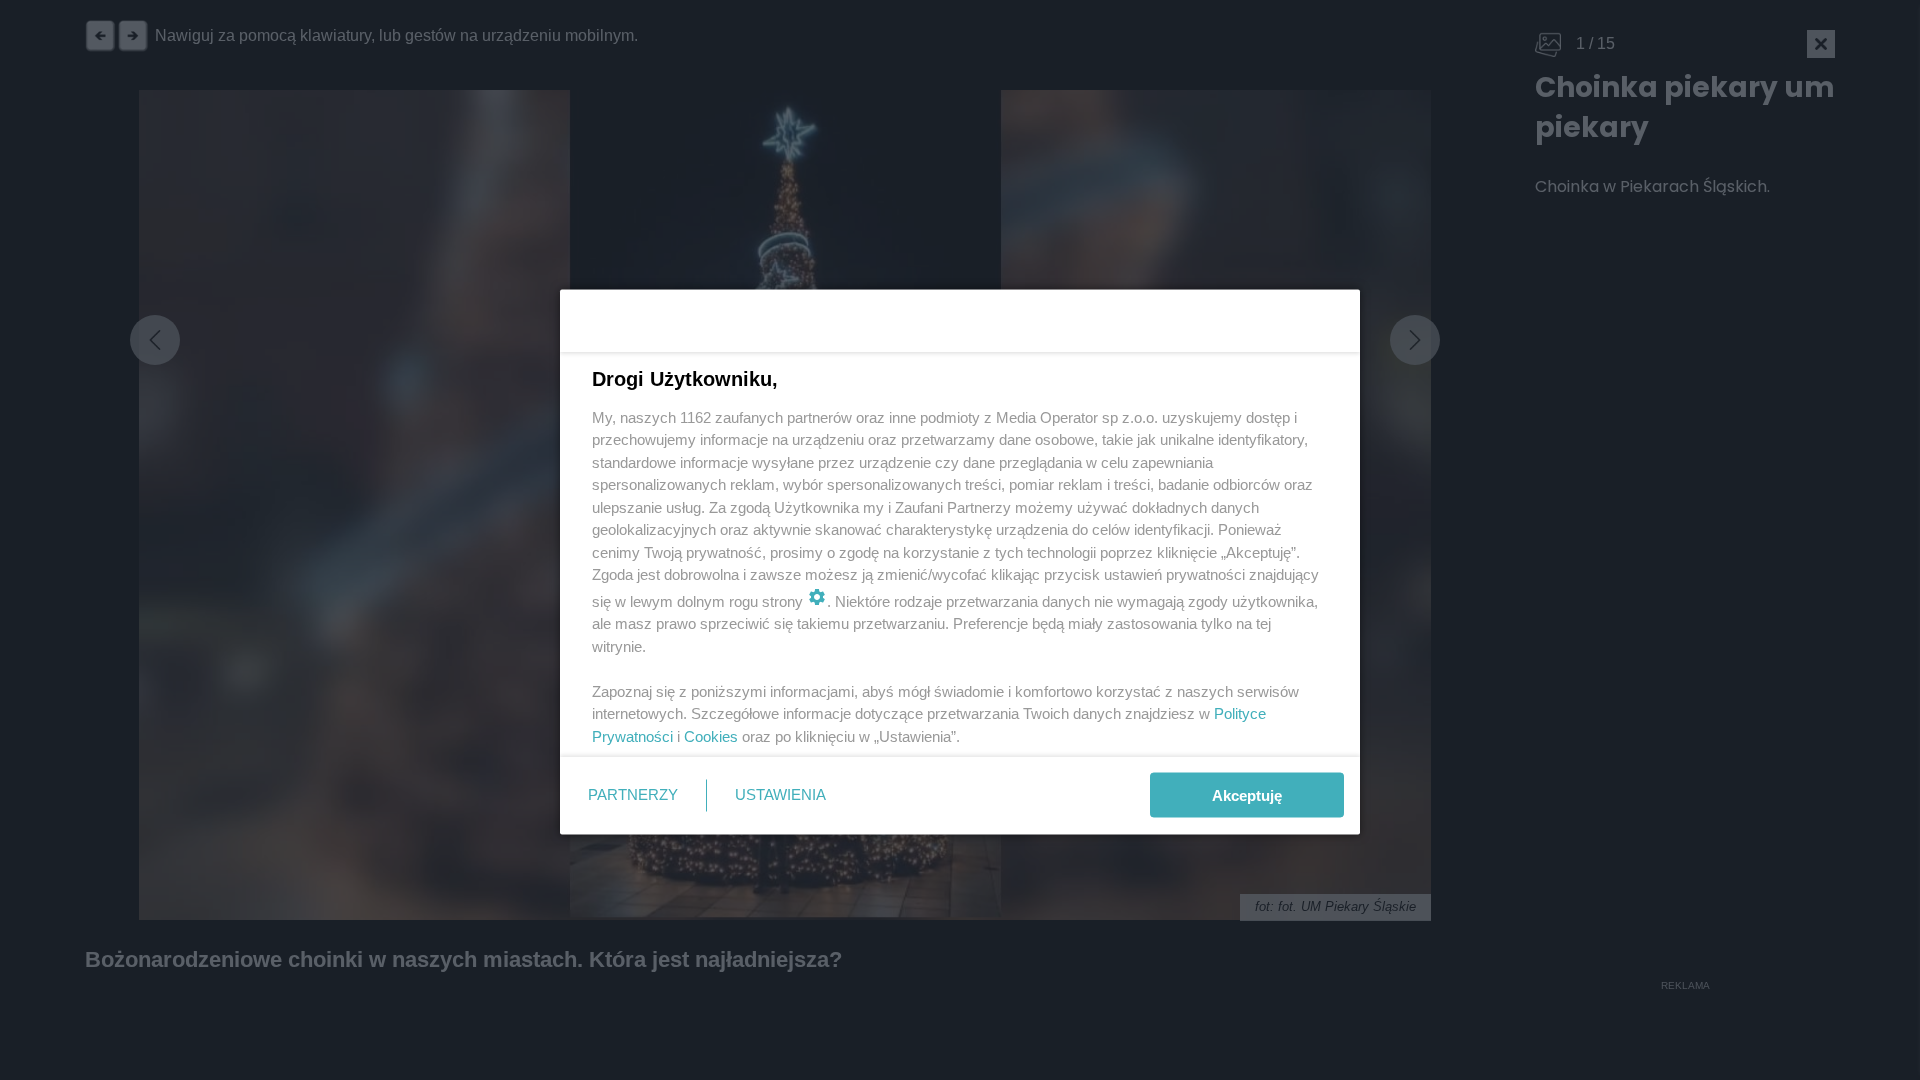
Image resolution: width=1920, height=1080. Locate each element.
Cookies (711, 735)
